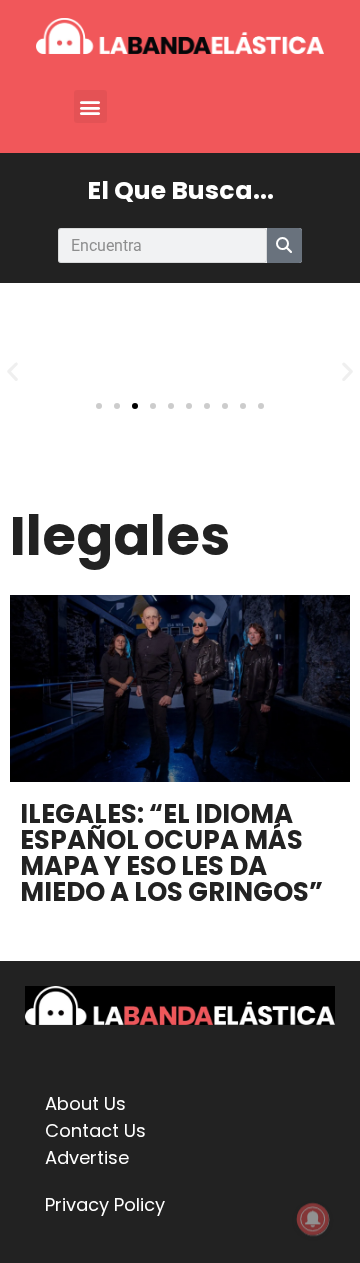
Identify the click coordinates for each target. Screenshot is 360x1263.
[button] (90, 106)
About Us (85, 1103)
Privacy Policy (105, 1204)
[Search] (284, 245)
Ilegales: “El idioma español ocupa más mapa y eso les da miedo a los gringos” (171, 853)
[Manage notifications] (313, 1219)
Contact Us (95, 1130)
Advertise (87, 1157)
